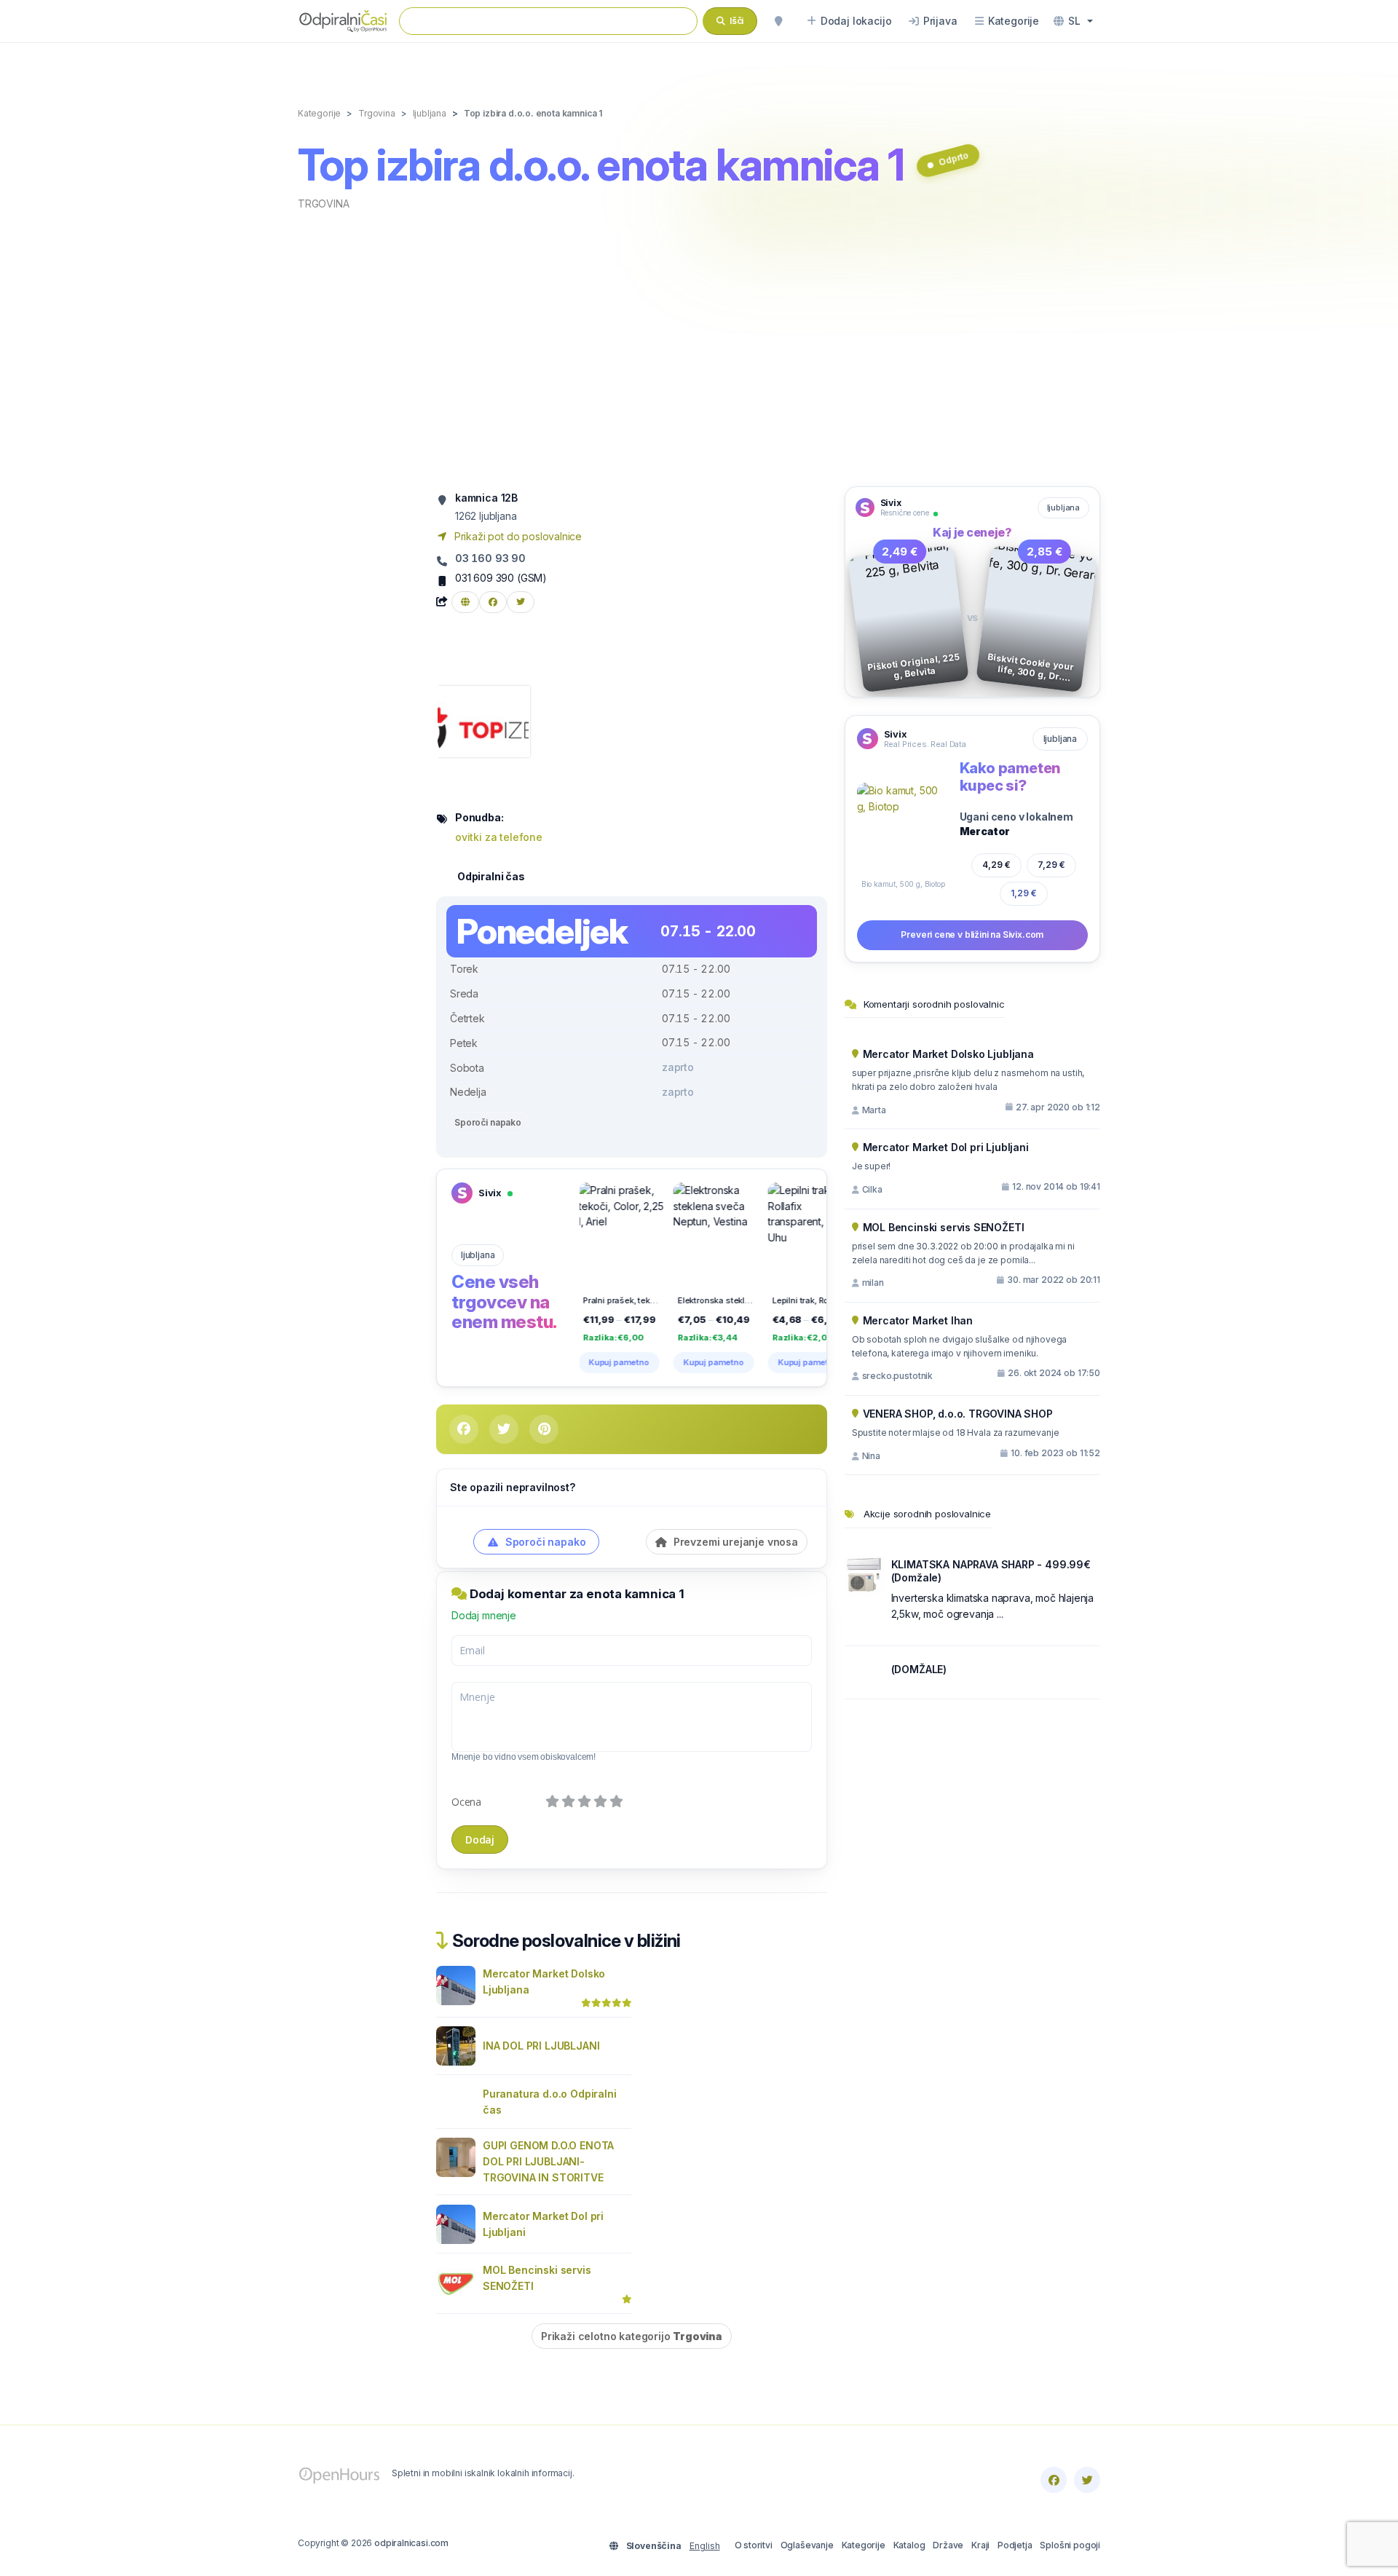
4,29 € (996, 865)
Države (948, 2545)
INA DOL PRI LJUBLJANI (541, 2046)
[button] (1073, 21)
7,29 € (1051, 865)
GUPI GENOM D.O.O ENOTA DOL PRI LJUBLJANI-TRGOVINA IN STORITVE (548, 2161)
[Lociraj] (778, 21)
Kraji (980, 2545)
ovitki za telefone (499, 837)
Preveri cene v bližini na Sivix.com (972, 935)
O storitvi (754, 2545)
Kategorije (864, 2545)
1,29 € (1024, 893)
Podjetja (1015, 2545)
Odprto (953, 158)
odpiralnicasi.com (411, 2543)
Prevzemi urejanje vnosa (734, 1542)
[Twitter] (1087, 2480)
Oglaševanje (807, 2545)
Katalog (909, 2545)
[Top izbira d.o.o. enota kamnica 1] (483, 720)
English (705, 2546)
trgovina (324, 204)
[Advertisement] (699, 347)
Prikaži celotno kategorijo (632, 2336)
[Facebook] (1054, 2480)
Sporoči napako (488, 1122)
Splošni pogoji (1070, 2545)
